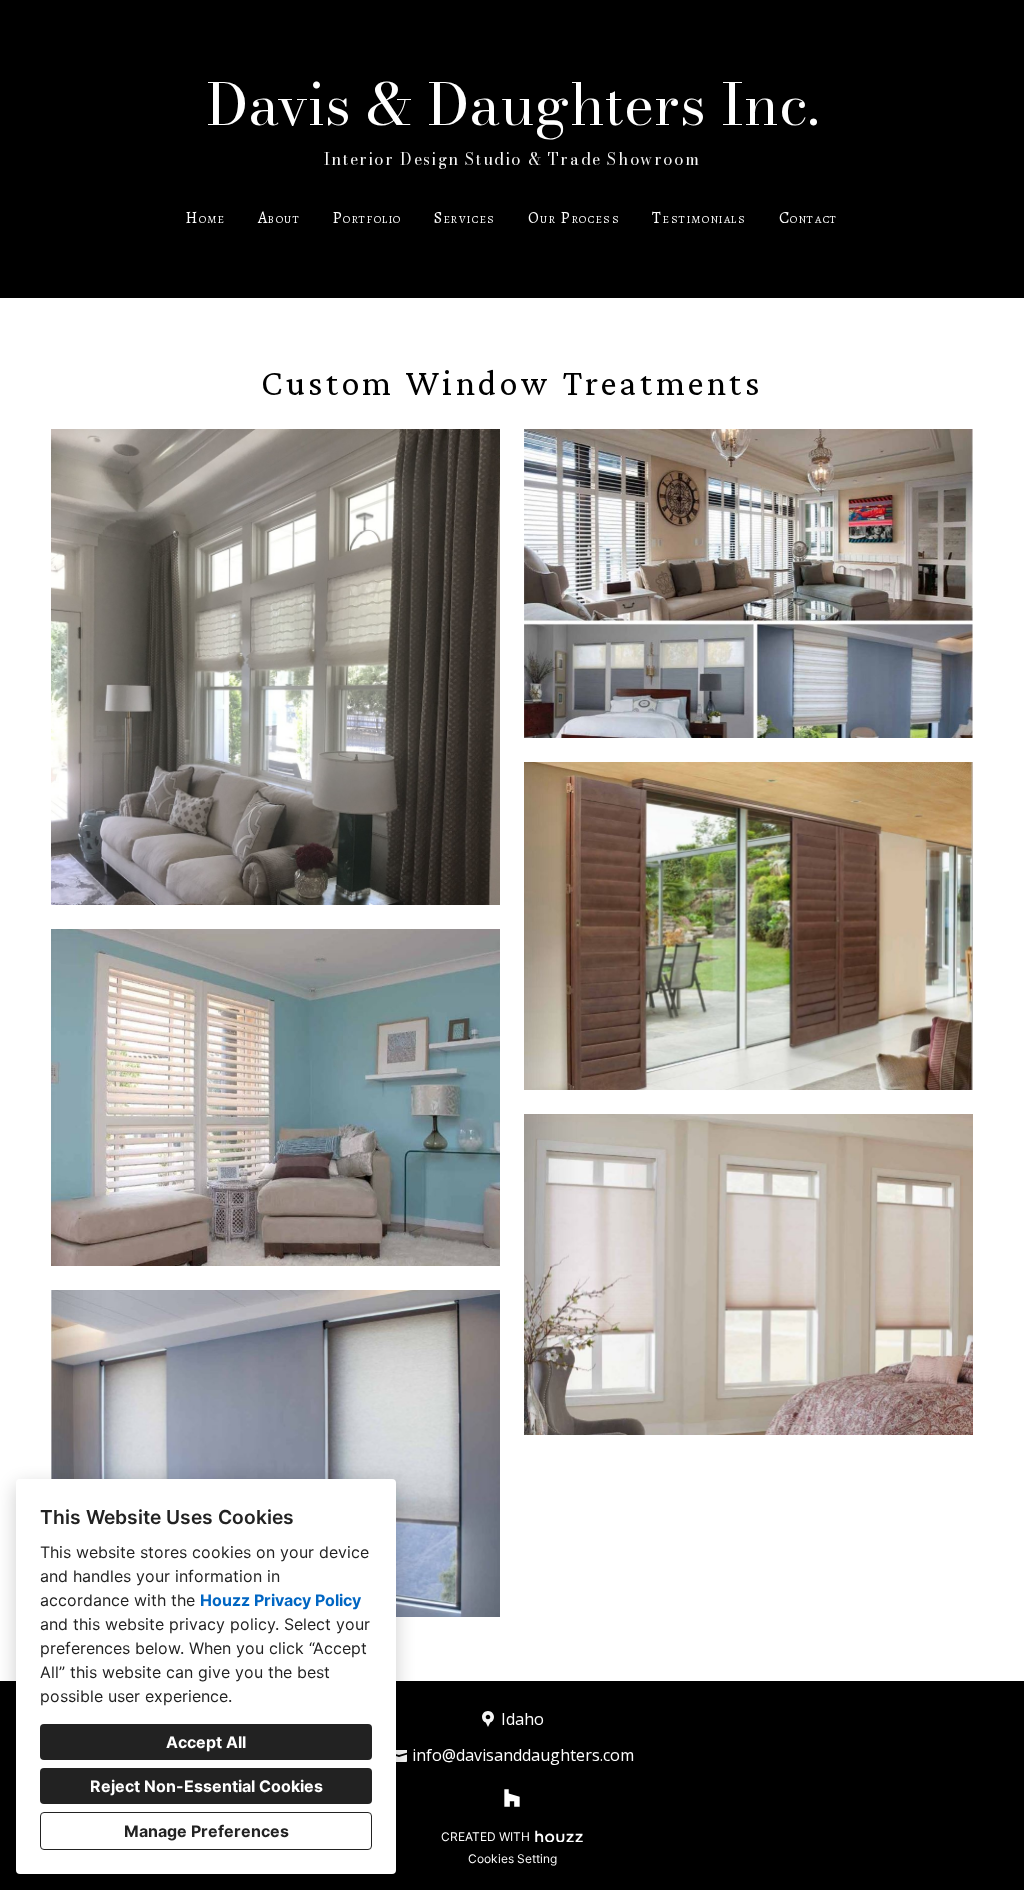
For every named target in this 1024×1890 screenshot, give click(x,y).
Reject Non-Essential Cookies (206, 1786)
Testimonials (699, 218)
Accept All (206, 1742)
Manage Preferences (206, 1831)
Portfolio (367, 218)
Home (205, 218)
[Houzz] (512, 1798)
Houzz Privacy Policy (280, 1600)
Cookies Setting (512, 1858)
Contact (808, 218)
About (279, 218)
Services (465, 218)
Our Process (574, 218)
